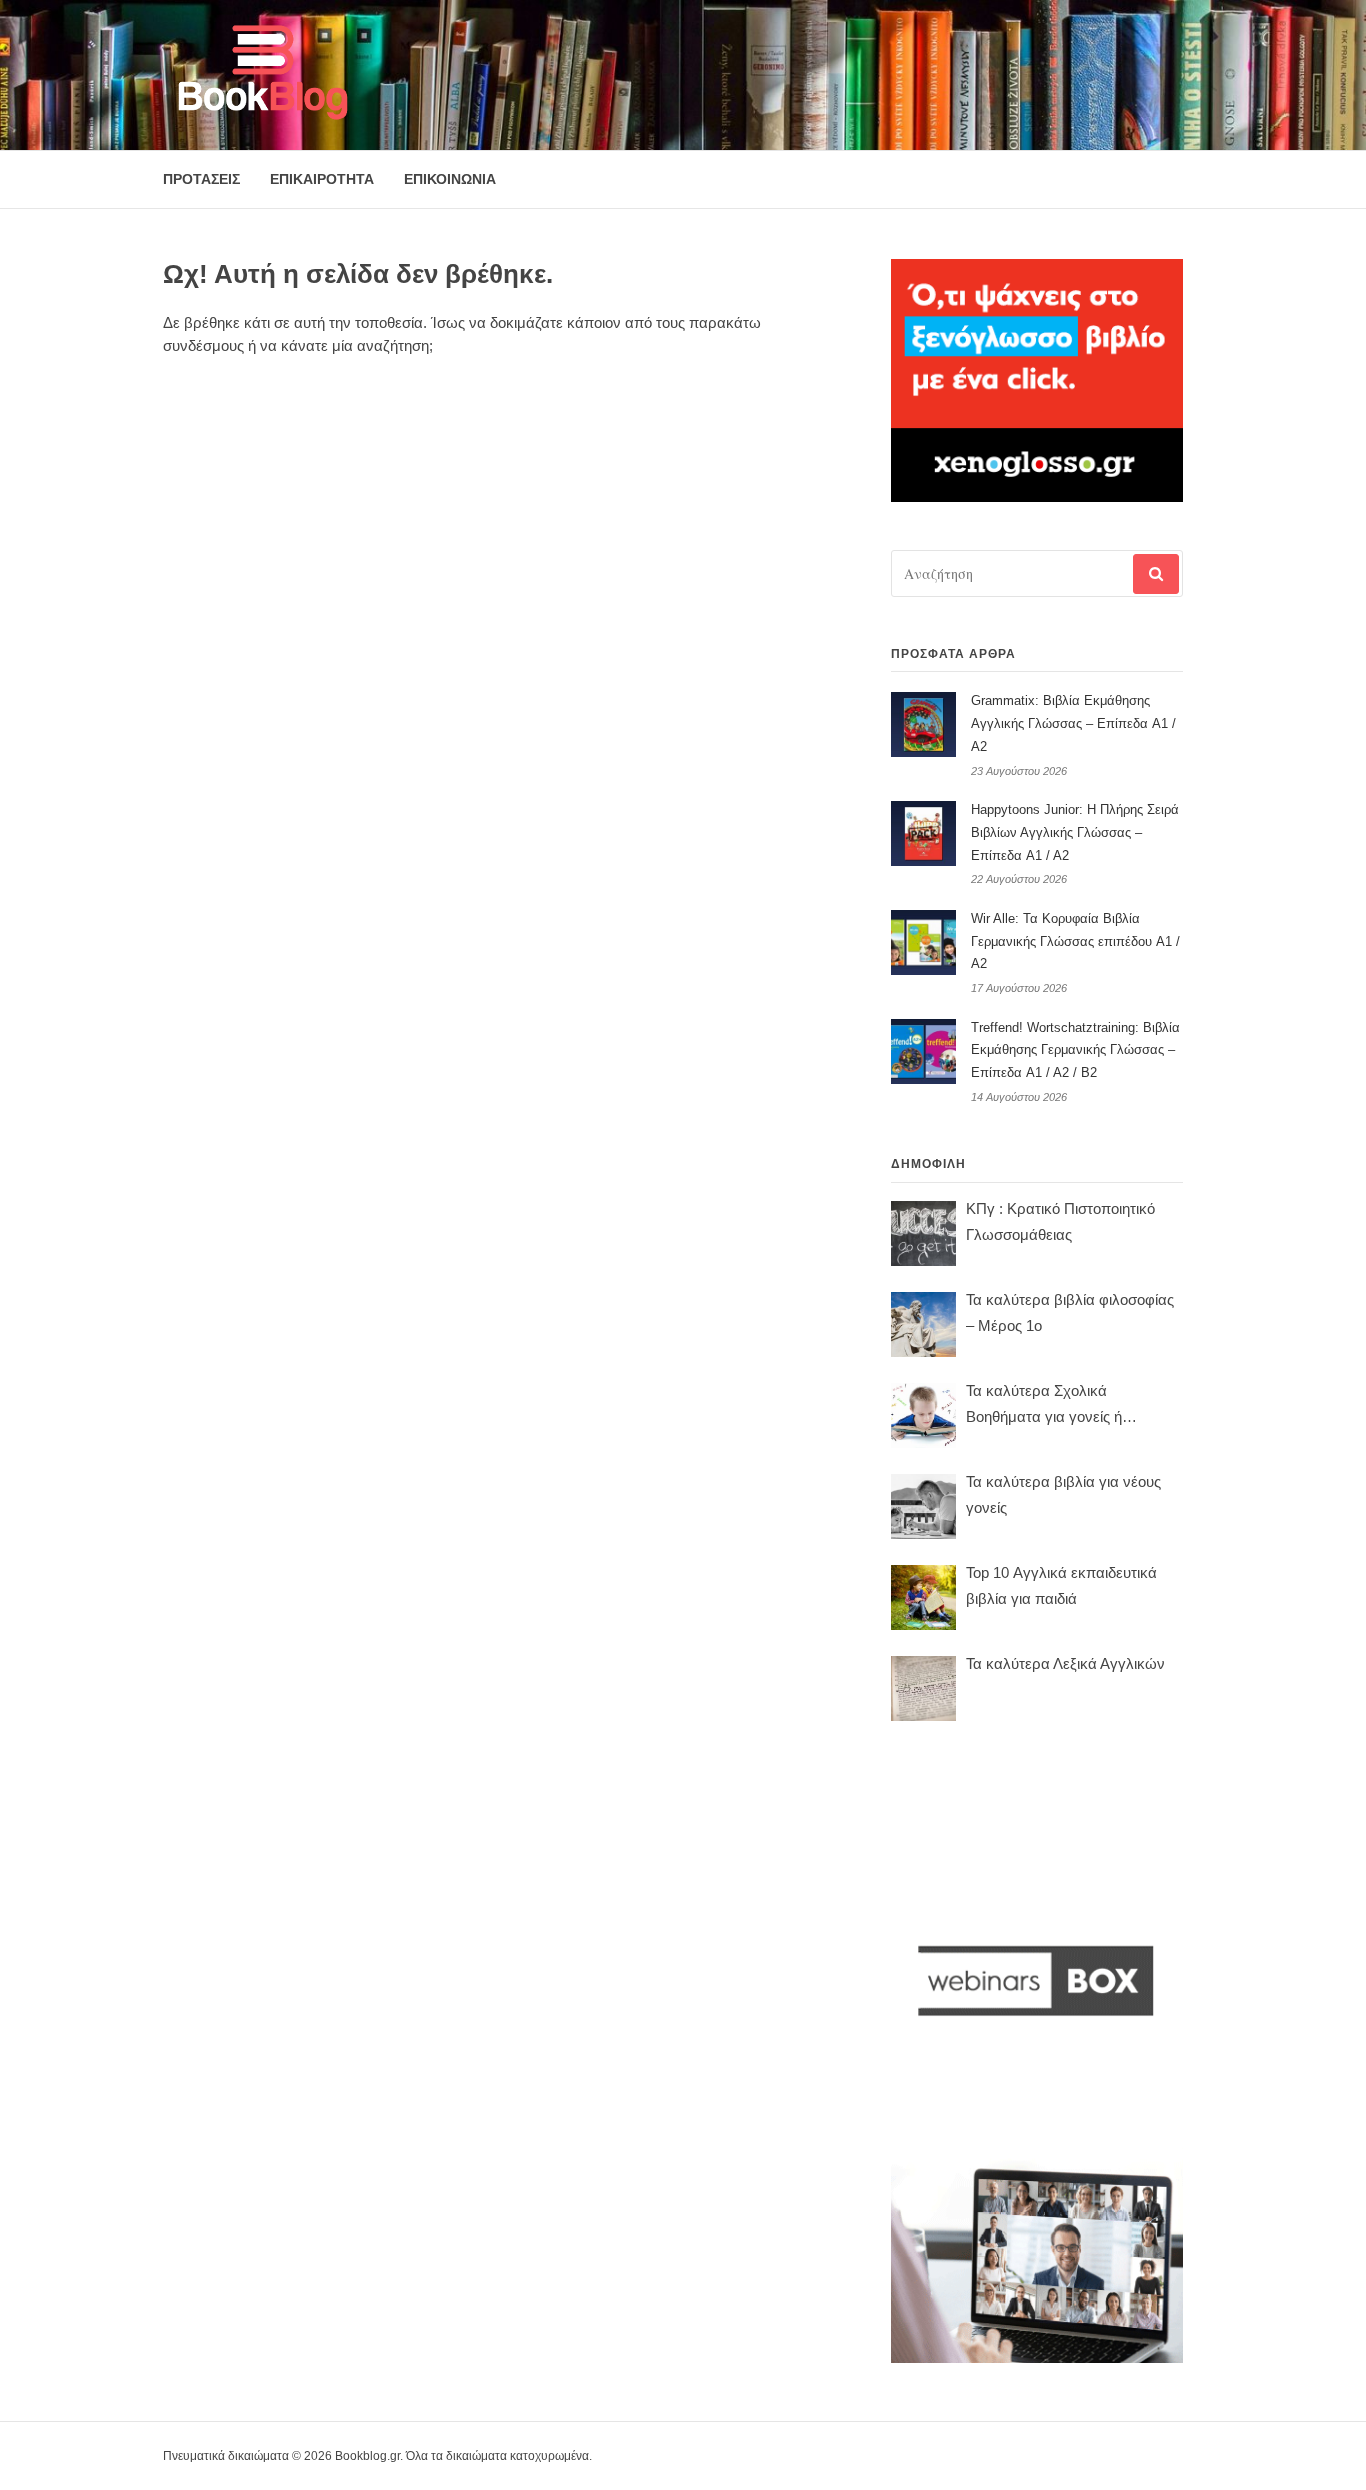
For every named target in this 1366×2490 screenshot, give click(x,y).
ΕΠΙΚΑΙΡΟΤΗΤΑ (322, 179)
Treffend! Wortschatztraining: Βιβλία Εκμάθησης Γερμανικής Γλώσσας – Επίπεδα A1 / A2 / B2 (1075, 1050)
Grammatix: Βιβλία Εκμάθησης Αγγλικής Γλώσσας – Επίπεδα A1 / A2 (1073, 723)
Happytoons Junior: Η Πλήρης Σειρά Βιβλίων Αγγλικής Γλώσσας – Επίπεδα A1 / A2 (1075, 832)
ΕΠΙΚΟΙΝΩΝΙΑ (450, 179)
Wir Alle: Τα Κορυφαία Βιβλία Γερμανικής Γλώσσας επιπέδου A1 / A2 (1075, 941)
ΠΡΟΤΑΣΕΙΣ (201, 179)
